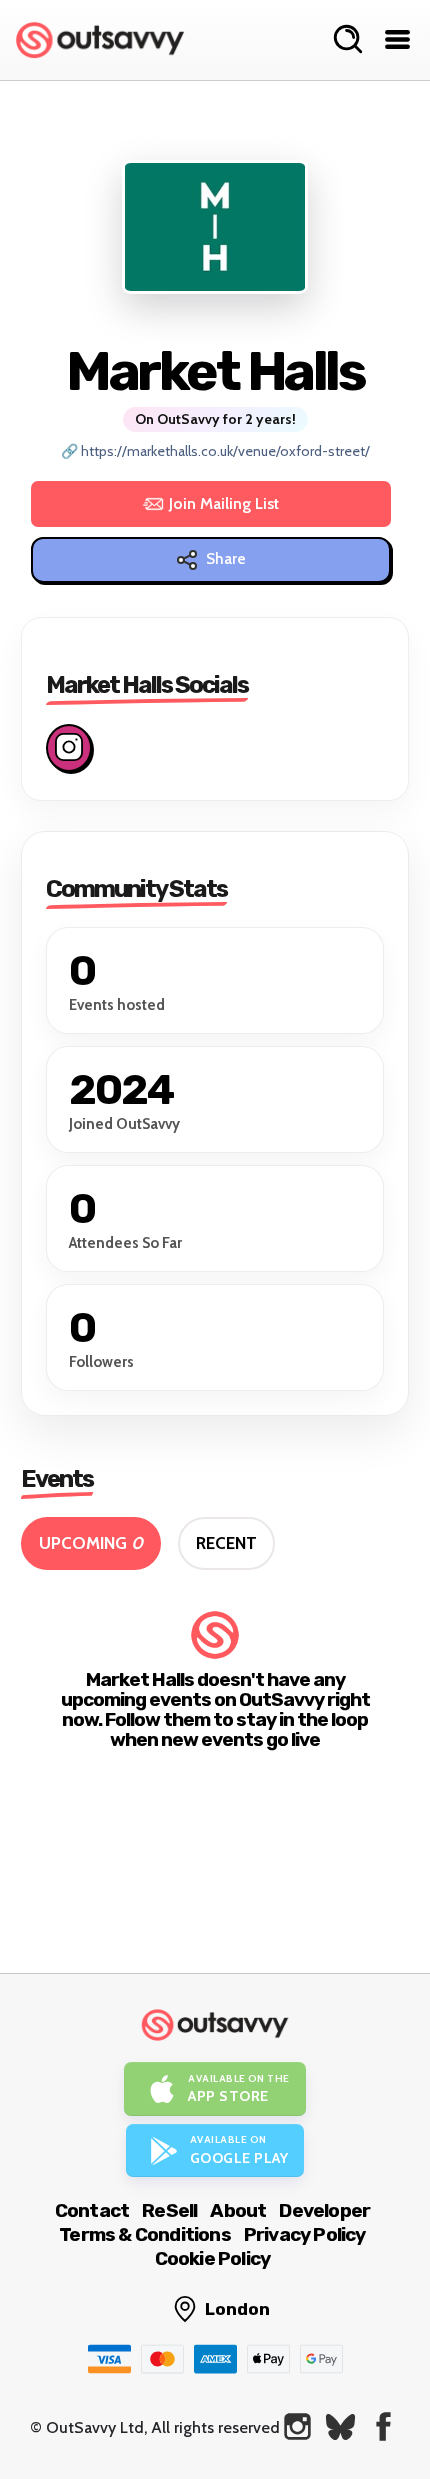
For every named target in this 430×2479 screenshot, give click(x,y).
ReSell (169, 2210)
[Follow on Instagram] (69, 748)
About (238, 2210)
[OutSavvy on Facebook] (383, 2426)
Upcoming (91, 1543)
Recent (226, 1543)
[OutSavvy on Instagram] (297, 2426)
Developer (324, 2210)
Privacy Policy (305, 2234)
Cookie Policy (213, 2258)
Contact (92, 2210)
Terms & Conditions (145, 2234)
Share (226, 559)
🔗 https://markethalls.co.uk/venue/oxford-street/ (215, 451)
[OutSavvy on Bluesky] (340, 2426)
